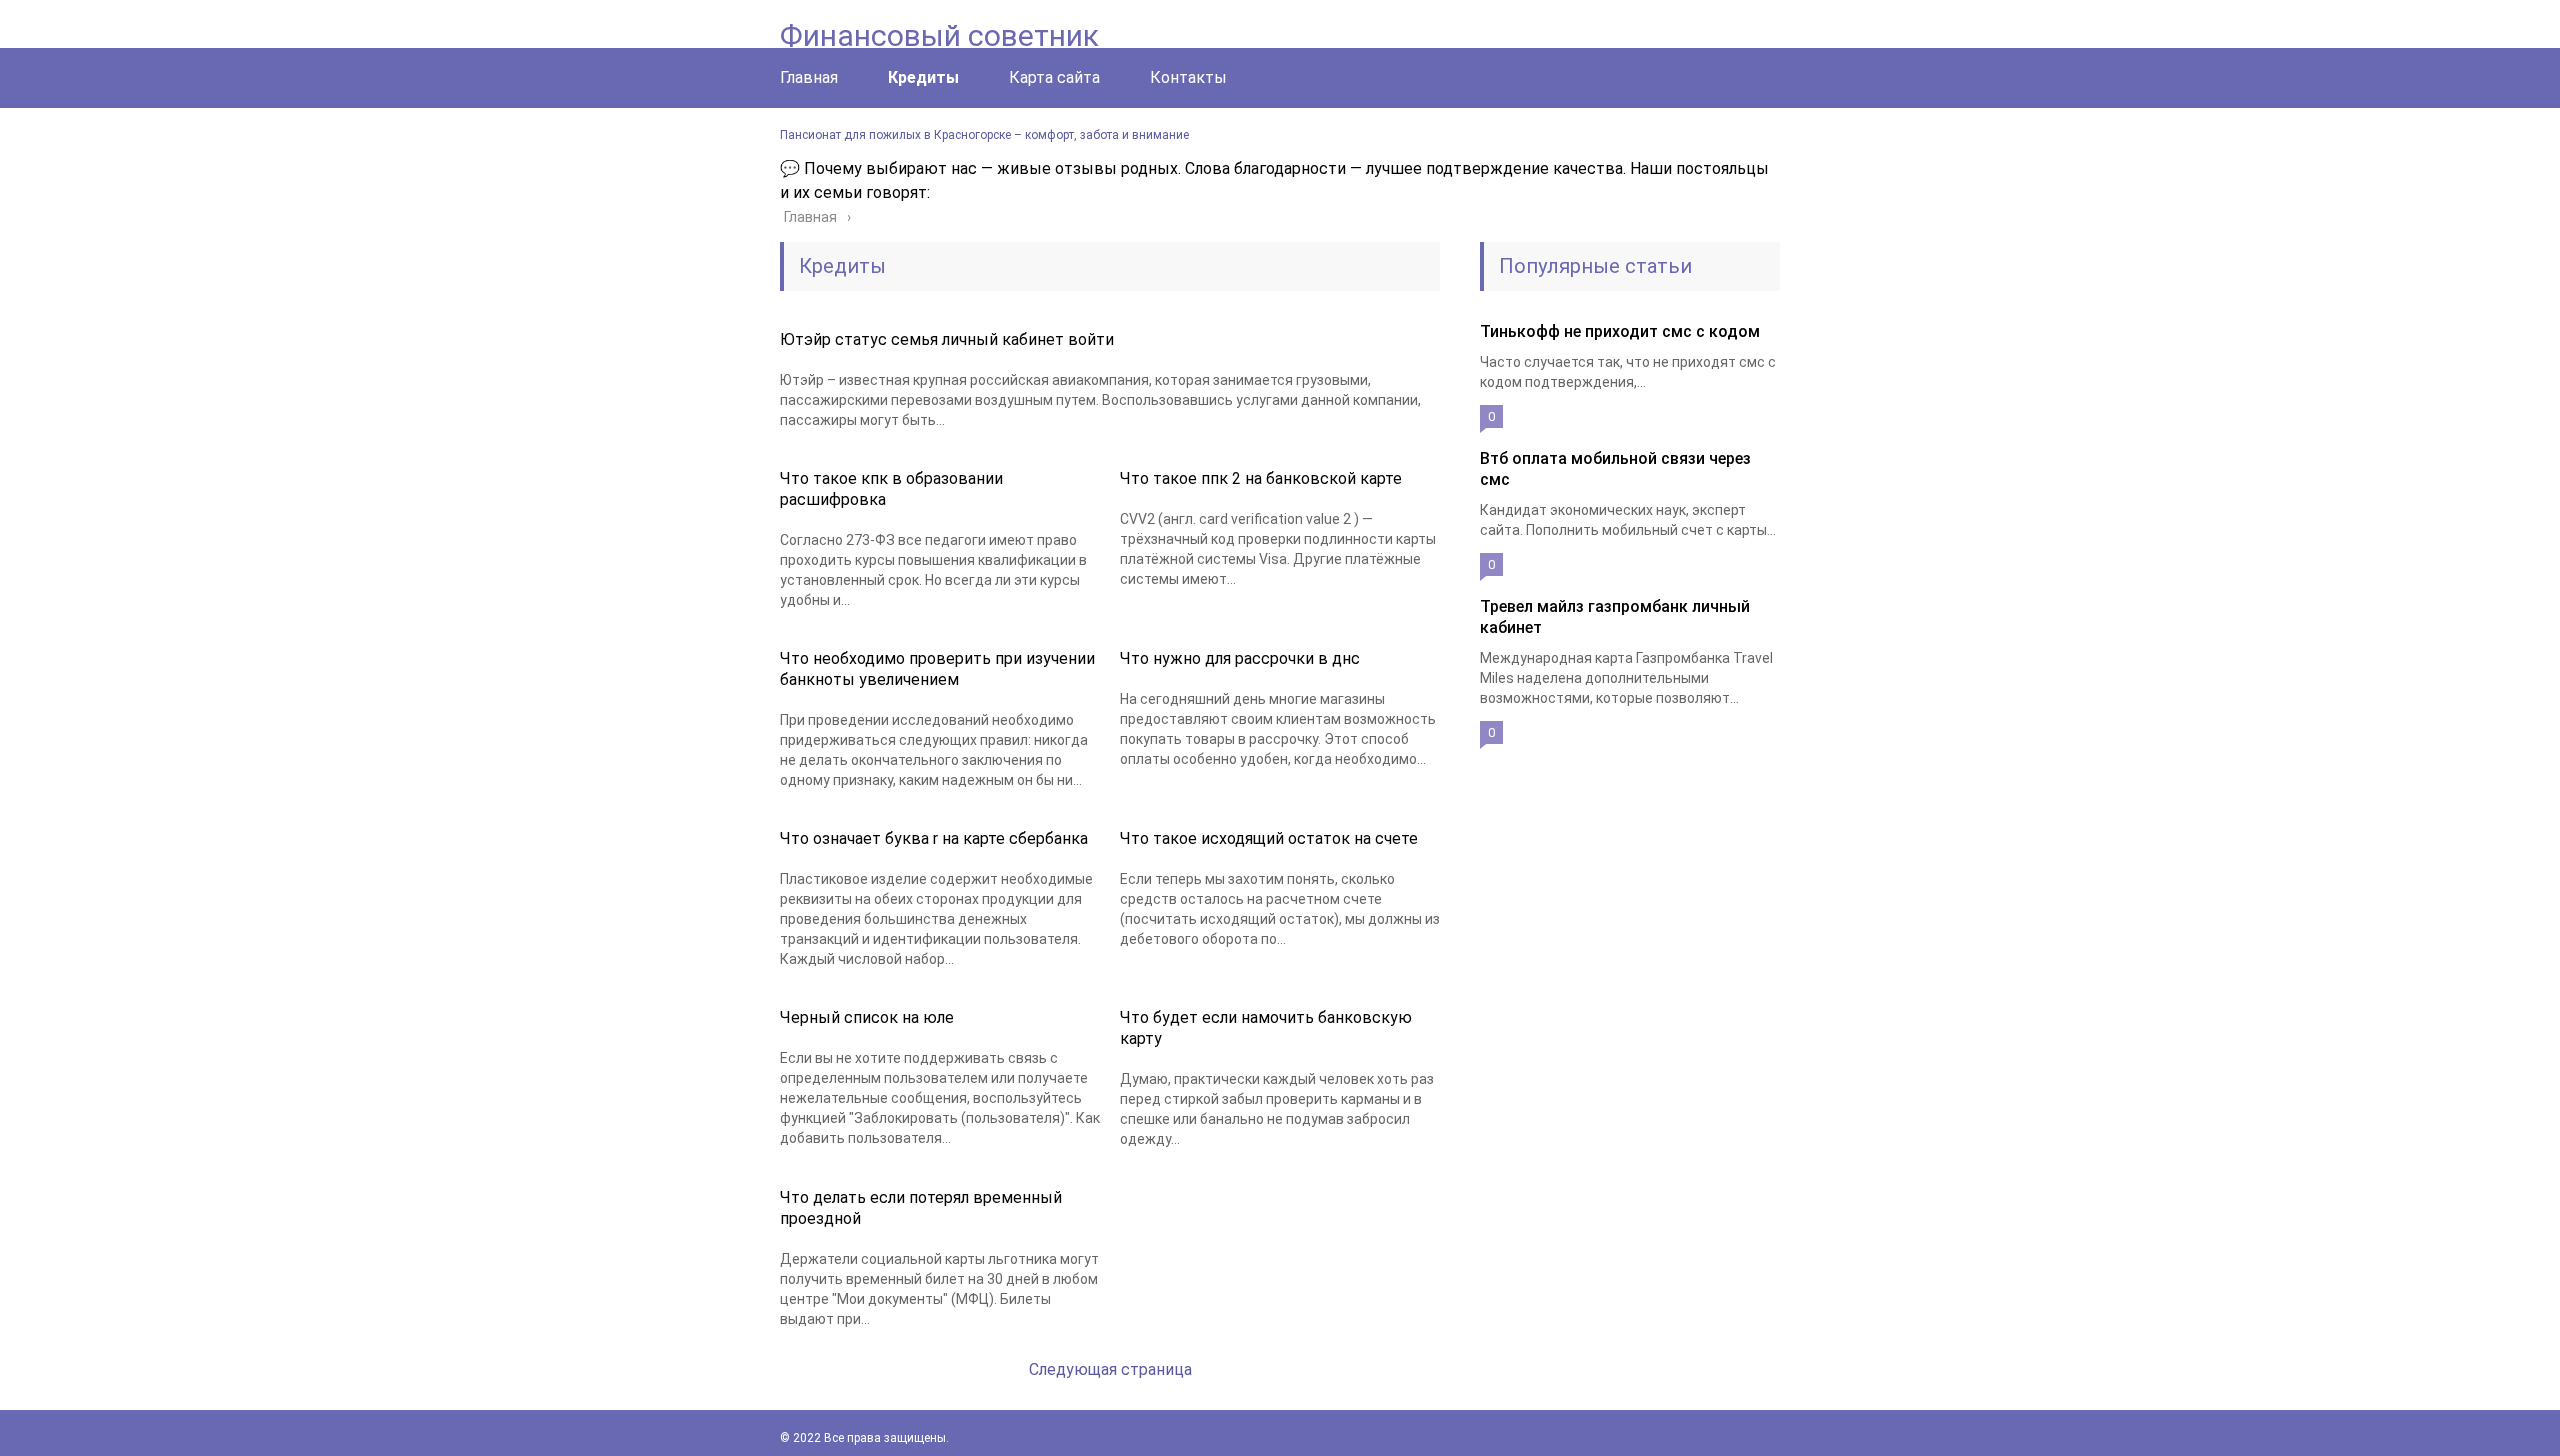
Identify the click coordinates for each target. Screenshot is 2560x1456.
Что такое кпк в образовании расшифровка (891, 489)
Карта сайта (1054, 77)
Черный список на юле (867, 1017)
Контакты (1188, 77)
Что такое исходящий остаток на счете (1269, 838)
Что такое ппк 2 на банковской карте (1261, 478)
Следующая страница (1110, 1369)
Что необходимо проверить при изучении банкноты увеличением (937, 669)
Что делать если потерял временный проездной (921, 1208)
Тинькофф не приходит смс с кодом (1620, 331)
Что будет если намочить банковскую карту (1266, 1028)
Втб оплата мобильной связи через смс (1615, 469)
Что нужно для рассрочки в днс (1240, 658)
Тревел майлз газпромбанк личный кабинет (1615, 617)
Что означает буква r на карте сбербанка (934, 838)
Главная (809, 77)
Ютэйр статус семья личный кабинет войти (947, 339)
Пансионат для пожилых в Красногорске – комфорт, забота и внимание (984, 135)
